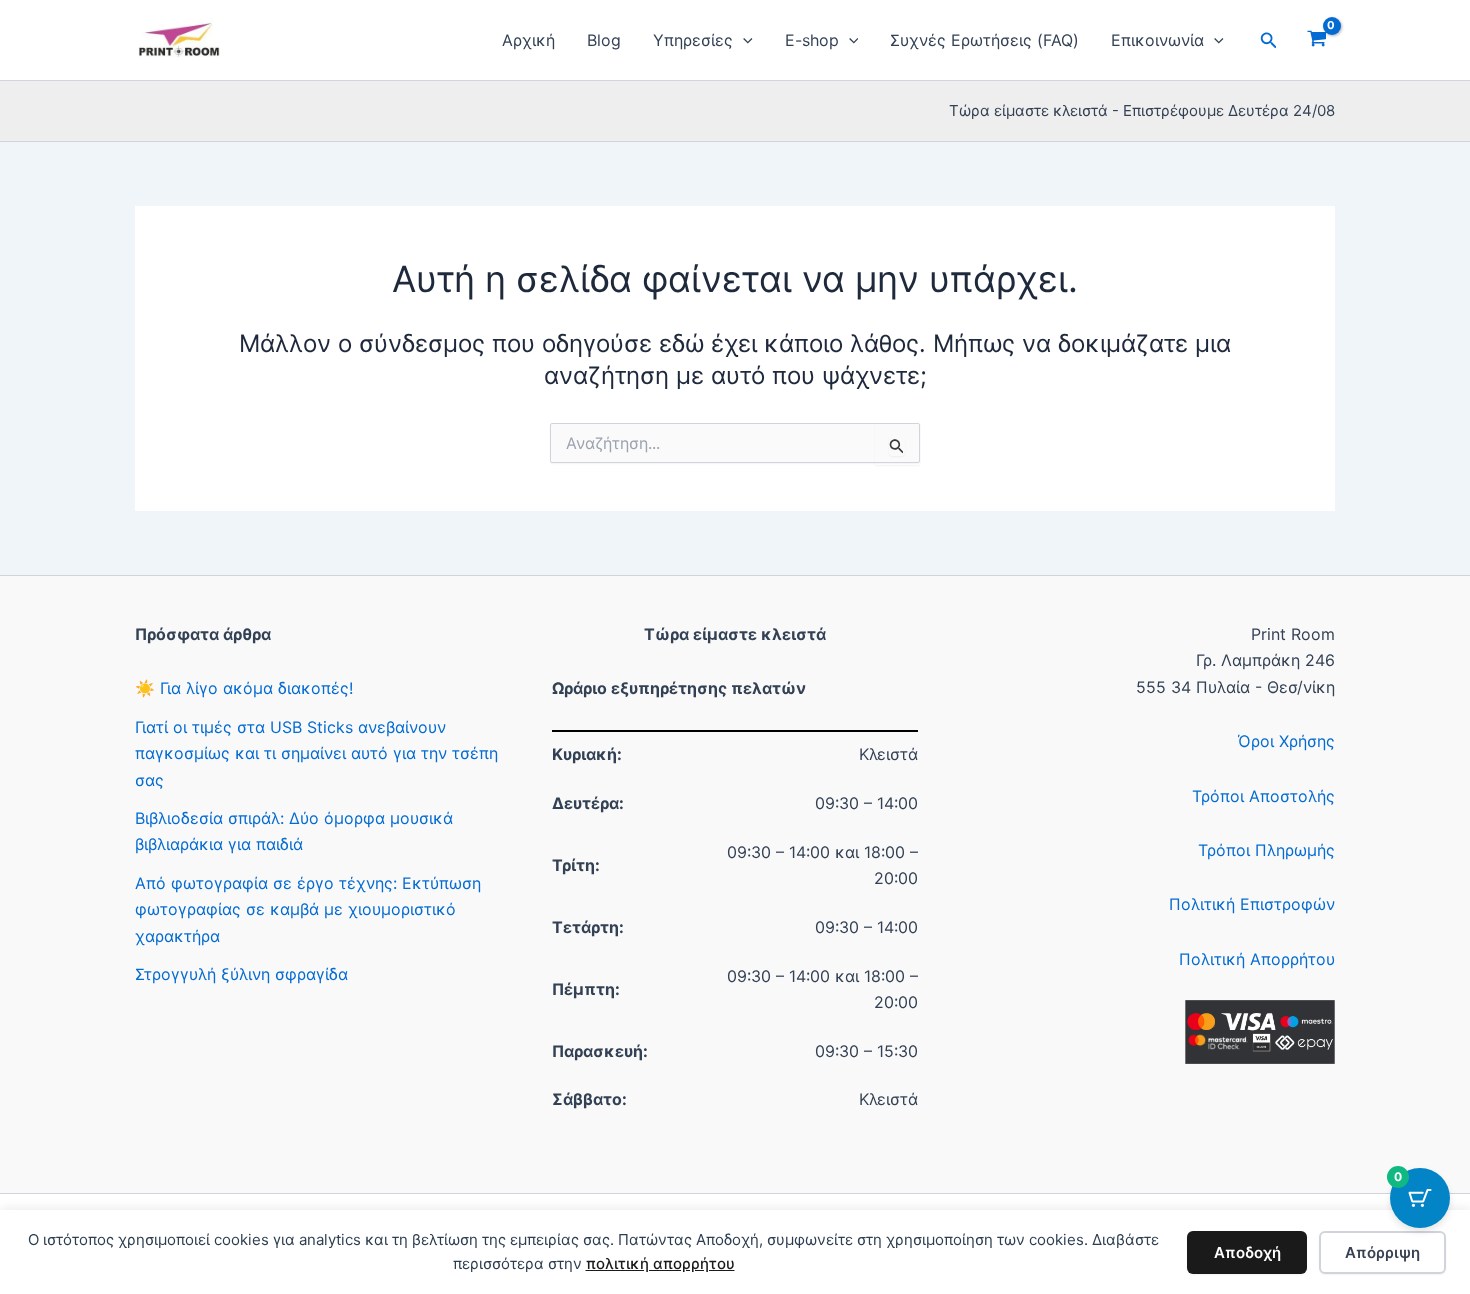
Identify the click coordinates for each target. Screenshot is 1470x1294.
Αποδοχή (1247, 1252)
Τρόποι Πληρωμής (1266, 850)
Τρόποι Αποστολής (1263, 796)
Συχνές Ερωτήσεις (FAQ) (984, 40)
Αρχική (528, 40)
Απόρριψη (1382, 1252)
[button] (743, 40)
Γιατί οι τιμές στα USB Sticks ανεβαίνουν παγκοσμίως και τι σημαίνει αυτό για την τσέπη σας (316, 753)
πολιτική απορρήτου (660, 1263)
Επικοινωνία (1157, 40)
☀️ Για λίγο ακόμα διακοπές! (244, 688)
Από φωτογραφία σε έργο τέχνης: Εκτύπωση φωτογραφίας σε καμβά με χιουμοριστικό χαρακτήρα (308, 909)
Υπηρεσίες (693, 40)
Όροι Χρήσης (1286, 741)
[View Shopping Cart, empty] (1316, 40)
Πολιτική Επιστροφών (1252, 904)
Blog (604, 40)
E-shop (812, 40)
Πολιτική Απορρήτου (1257, 959)
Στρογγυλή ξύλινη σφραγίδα (241, 974)
